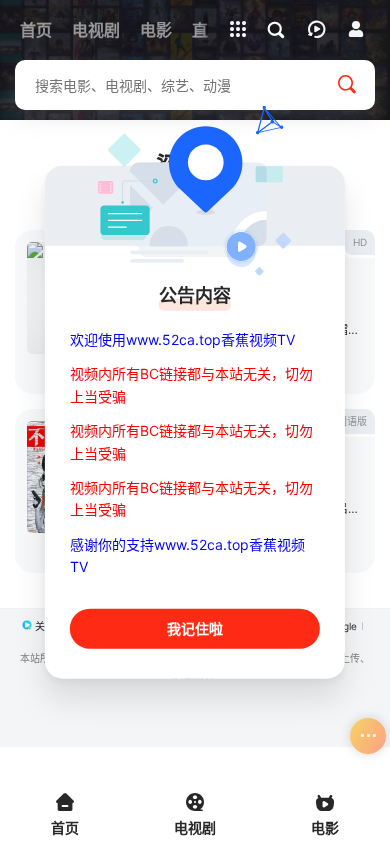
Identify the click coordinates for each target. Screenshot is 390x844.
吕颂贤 (354, 508)
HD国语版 (345, 421)
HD (360, 242)
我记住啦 (195, 627)
